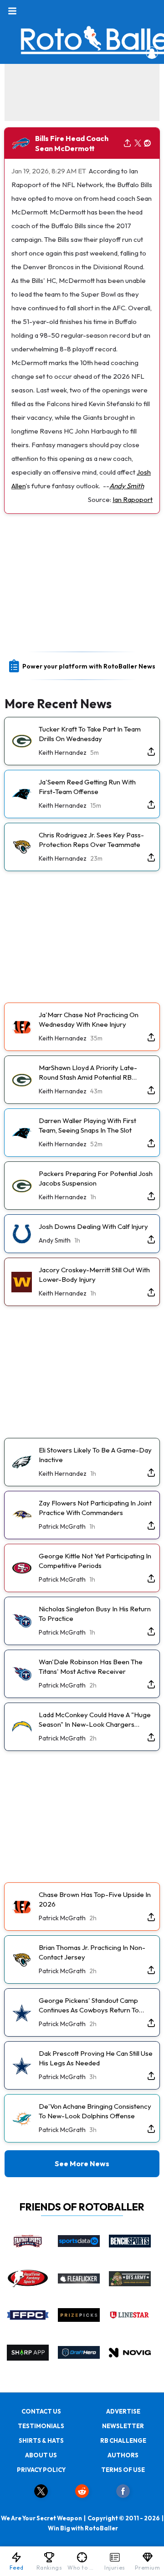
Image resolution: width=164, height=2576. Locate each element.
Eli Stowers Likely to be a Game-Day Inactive (95, 1455)
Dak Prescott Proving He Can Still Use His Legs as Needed (96, 2058)
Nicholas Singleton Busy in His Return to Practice (95, 1614)
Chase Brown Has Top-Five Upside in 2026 (95, 1899)
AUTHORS (123, 2455)
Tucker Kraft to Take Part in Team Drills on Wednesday (90, 734)
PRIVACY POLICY (41, 2470)
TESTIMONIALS (41, 2426)
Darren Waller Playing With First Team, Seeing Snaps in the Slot (87, 1125)
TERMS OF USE (123, 2470)
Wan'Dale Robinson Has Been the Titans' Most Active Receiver (91, 1667)
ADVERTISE (123, 2411)
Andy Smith (127, 486)
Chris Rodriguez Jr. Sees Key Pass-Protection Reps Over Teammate (91, 840)
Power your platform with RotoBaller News (89, 666)
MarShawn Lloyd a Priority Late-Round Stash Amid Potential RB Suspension (88, 1073)
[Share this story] (127, 144)
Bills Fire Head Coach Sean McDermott (72, 143)
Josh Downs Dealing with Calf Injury (93, 1226)
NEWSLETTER (123, 2426)
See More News (82, 2163)
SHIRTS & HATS (41, 2440)
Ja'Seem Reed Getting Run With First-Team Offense (87, 787)
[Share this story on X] (138, 144)
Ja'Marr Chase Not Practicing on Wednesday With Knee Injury (89, 1019)
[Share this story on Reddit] (148, 144)
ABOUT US (41, 2455)
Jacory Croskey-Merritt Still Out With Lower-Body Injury (94, 1275)
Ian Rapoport (133, 499)
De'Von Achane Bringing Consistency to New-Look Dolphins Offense (95, 2111)
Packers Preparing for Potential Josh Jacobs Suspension (96, 1178)
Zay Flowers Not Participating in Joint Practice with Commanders (95, 1508)
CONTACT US (41, 2411)
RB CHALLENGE (123, 2440)
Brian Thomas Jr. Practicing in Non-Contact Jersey (92, 1952)
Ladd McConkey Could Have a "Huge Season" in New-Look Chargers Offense (95, 1720)
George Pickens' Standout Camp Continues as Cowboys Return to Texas (89, 2005)
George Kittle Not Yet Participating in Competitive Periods (95, 1561)
